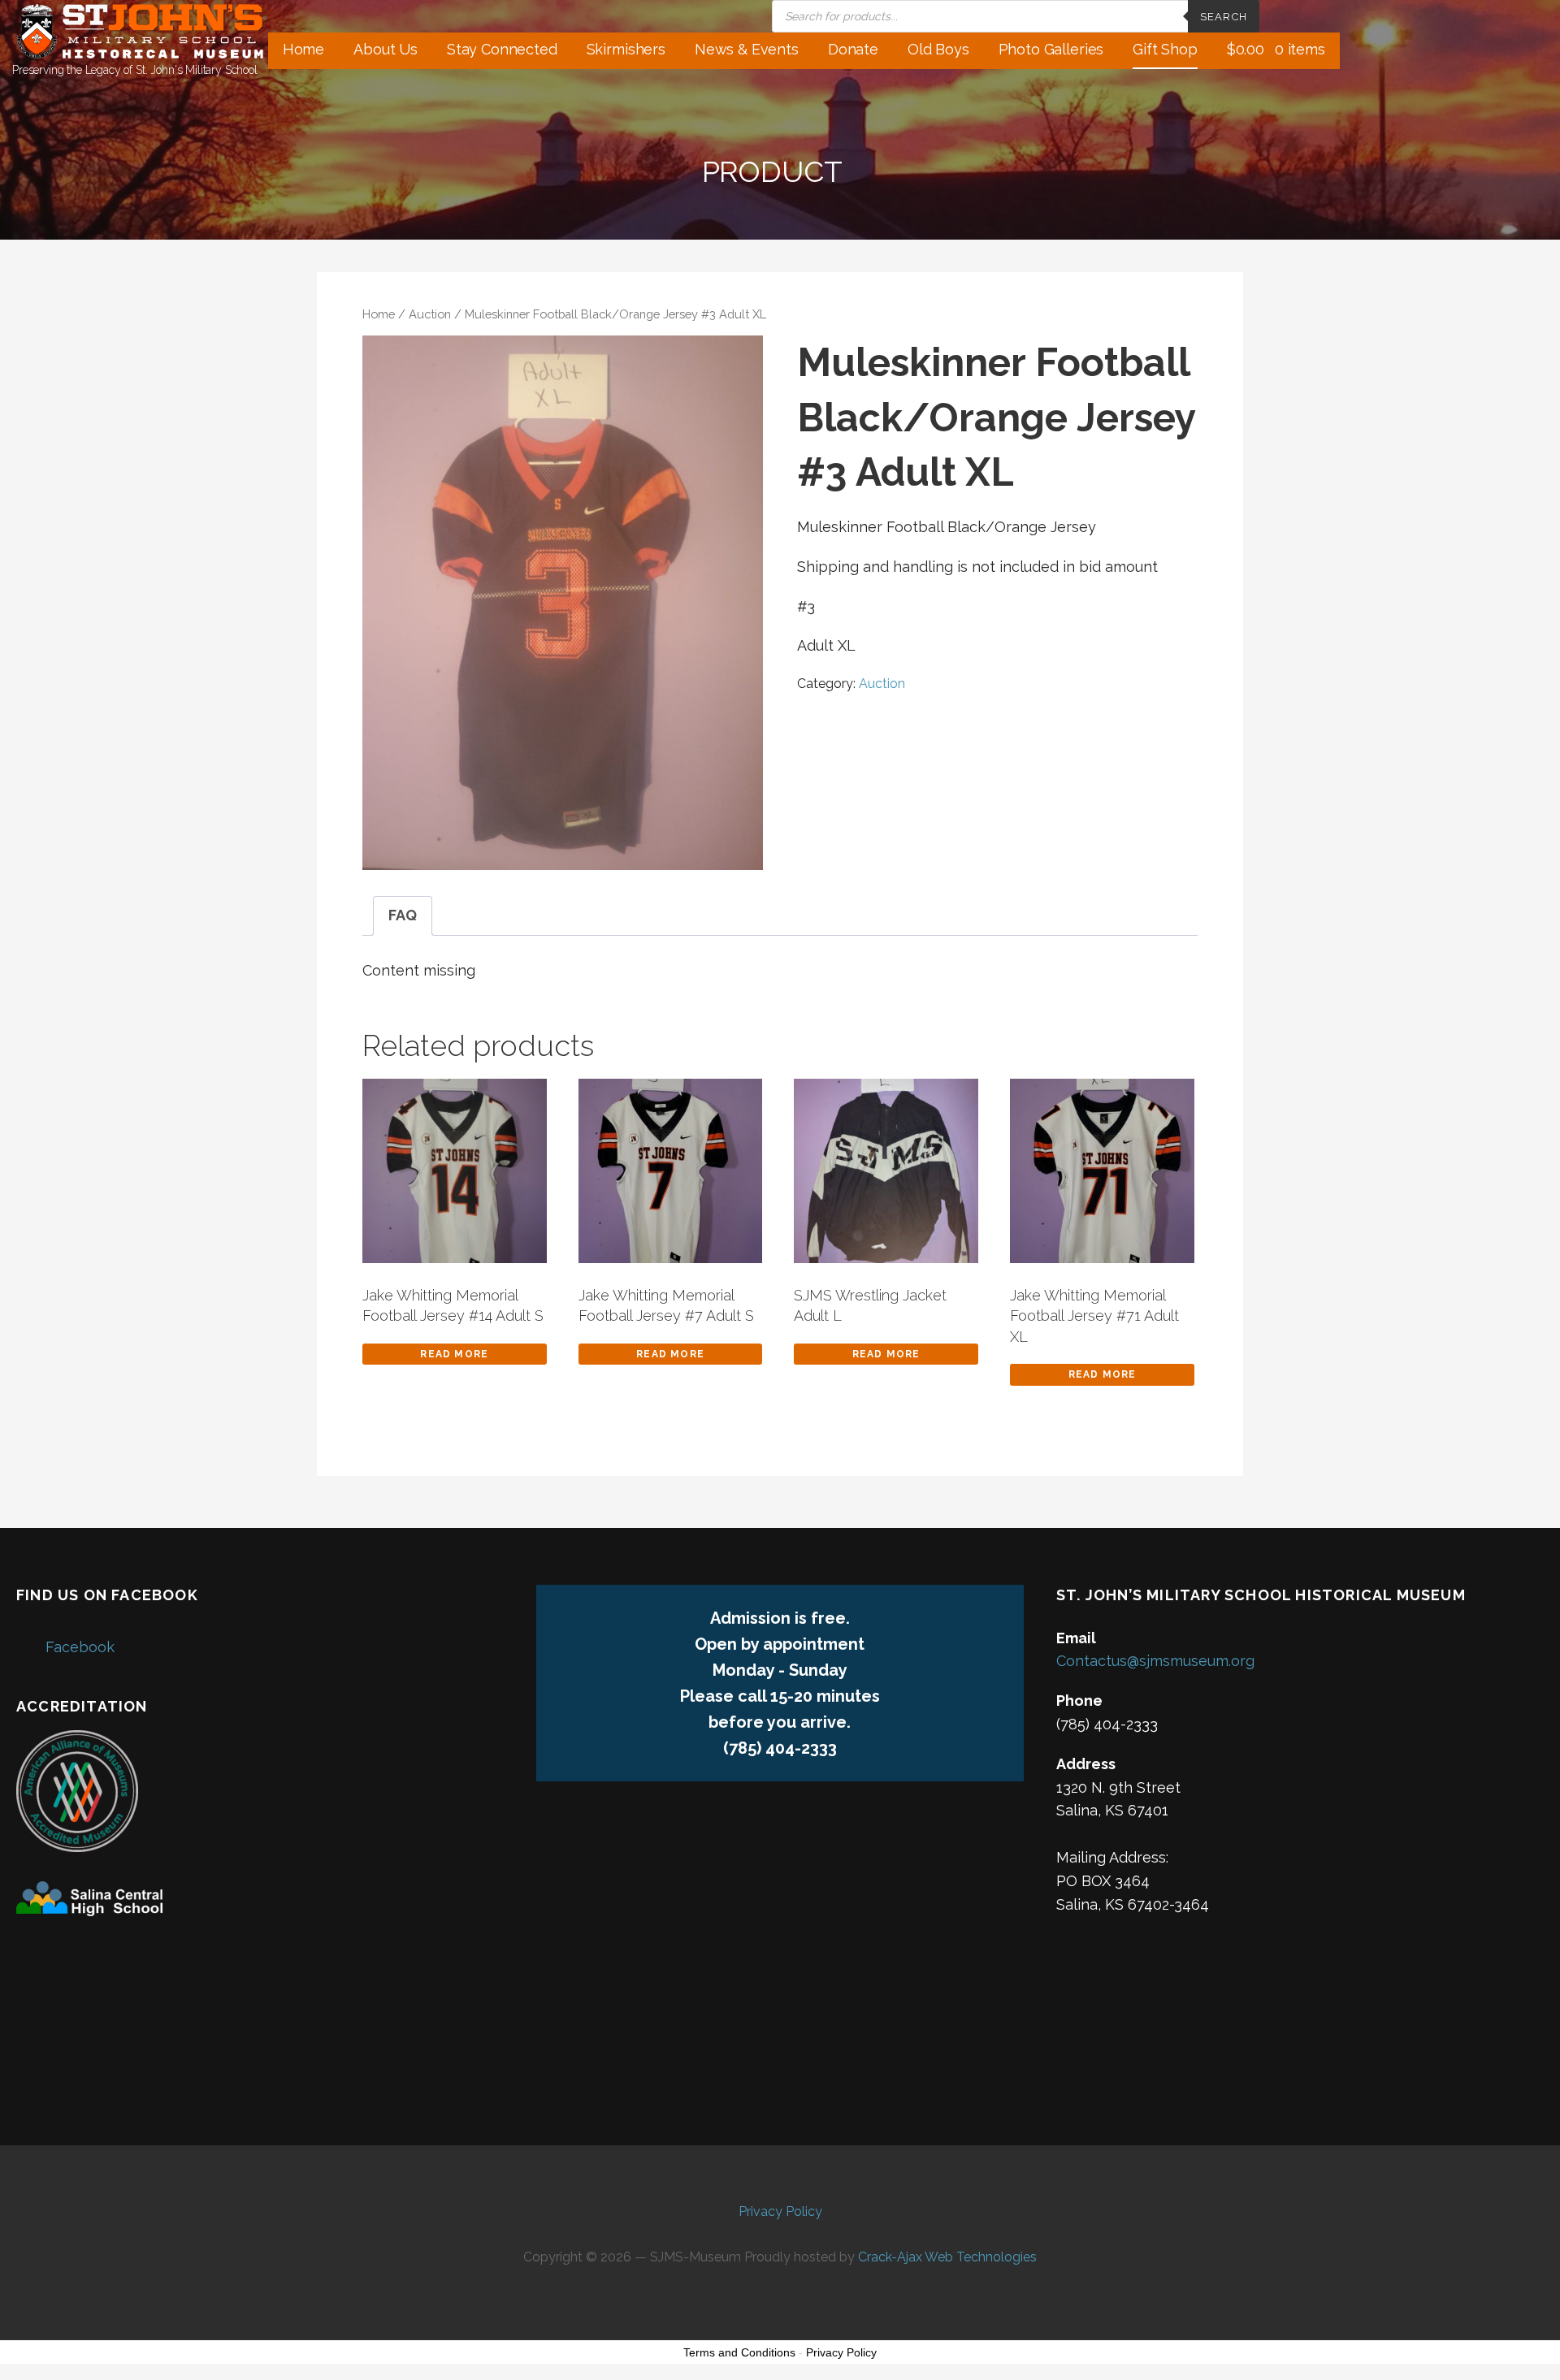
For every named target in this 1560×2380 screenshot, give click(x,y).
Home (303, 49)
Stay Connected (502, 49)
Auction (430, 314)
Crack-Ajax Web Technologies (947, 2257)
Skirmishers (626, 49)
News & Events (747, 49)
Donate (853, 49)
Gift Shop (1165, 49)
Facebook (80, 1647)
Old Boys (938, 49)
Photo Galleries (1051, 49)
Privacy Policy (780, 2211)
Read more (454, 1354)
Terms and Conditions (739, 2352)
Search (1224, 17)
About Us (386, 49)
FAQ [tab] (403, 915)
